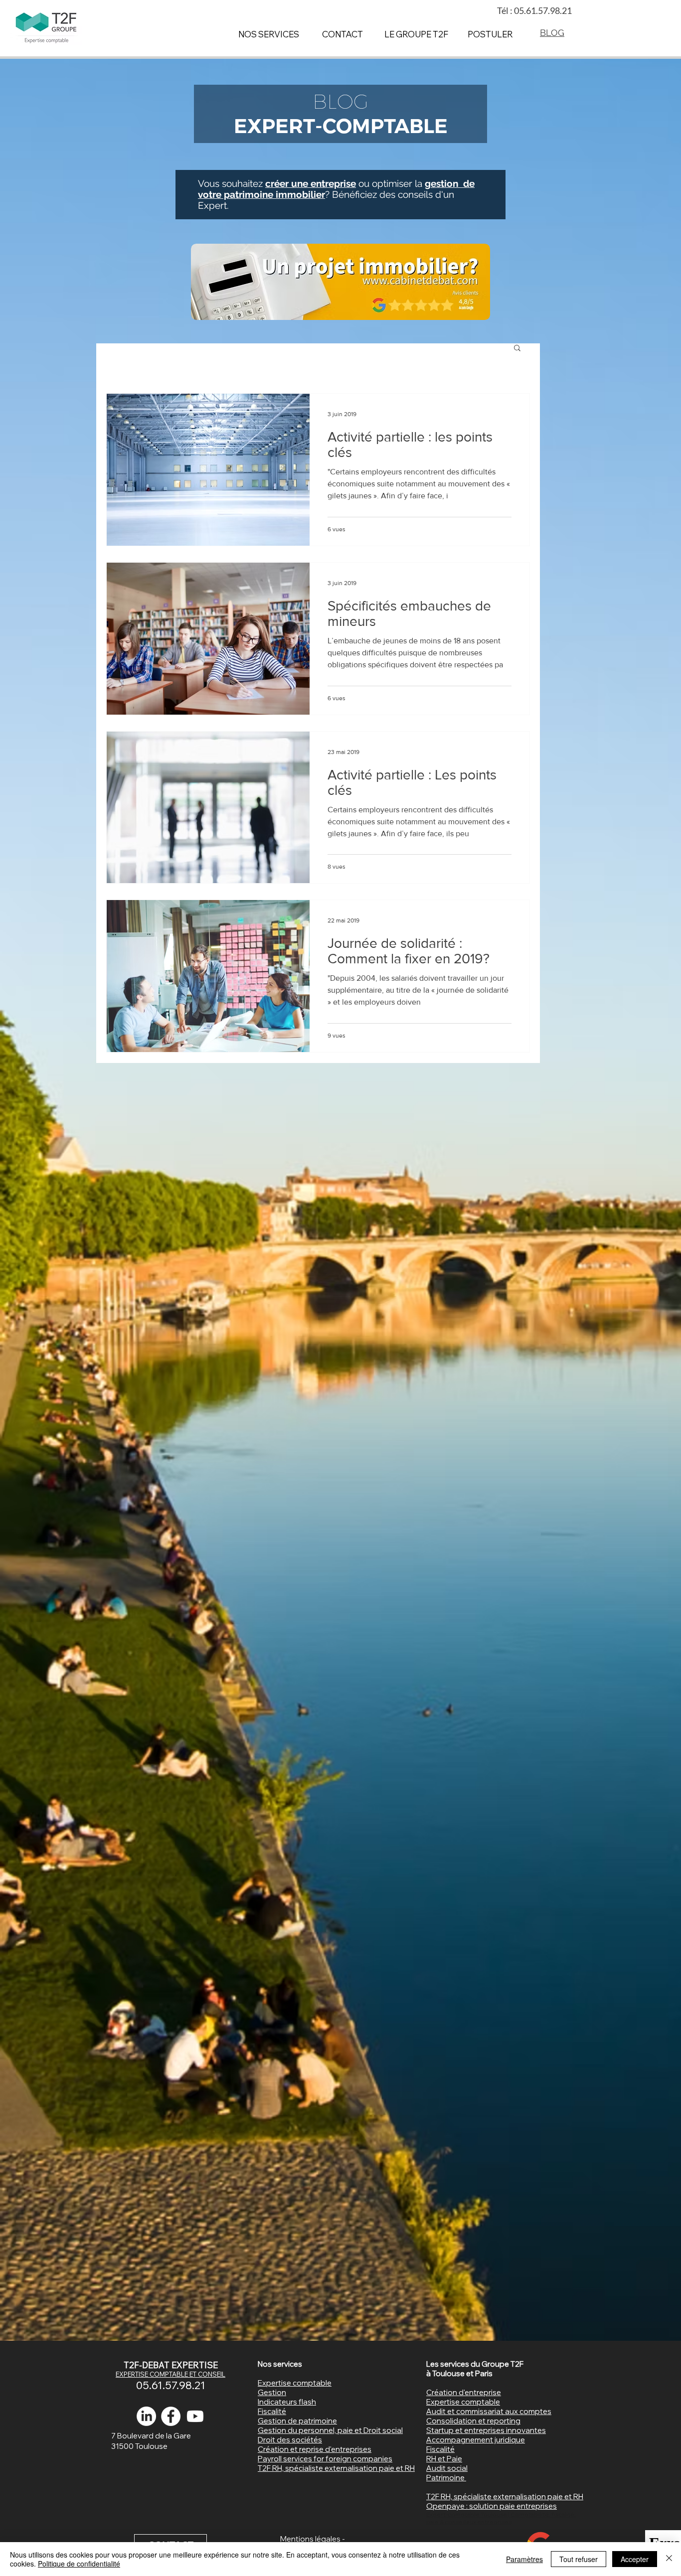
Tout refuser (579, 2559)
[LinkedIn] (146, 2416)
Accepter (635, 2559)
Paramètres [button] (524, 2559)
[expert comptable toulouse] (171, 2416)
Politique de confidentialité (79, 2564)
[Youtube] (195, 2416)
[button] (517, 349)
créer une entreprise (311, 183)
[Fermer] (669, 2559)
